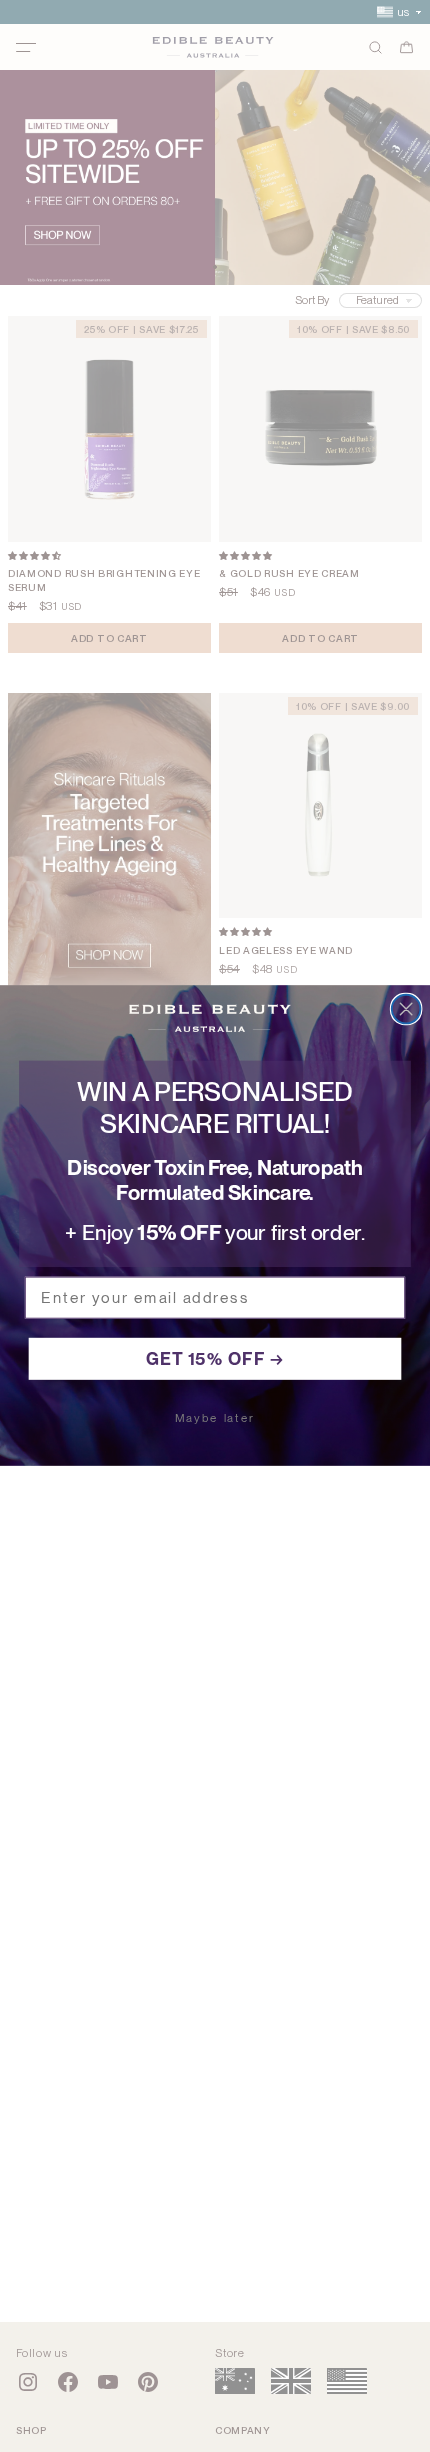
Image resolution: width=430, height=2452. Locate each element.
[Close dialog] (406, 1009)
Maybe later (215, 1418)
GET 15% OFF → (215, 1359)
